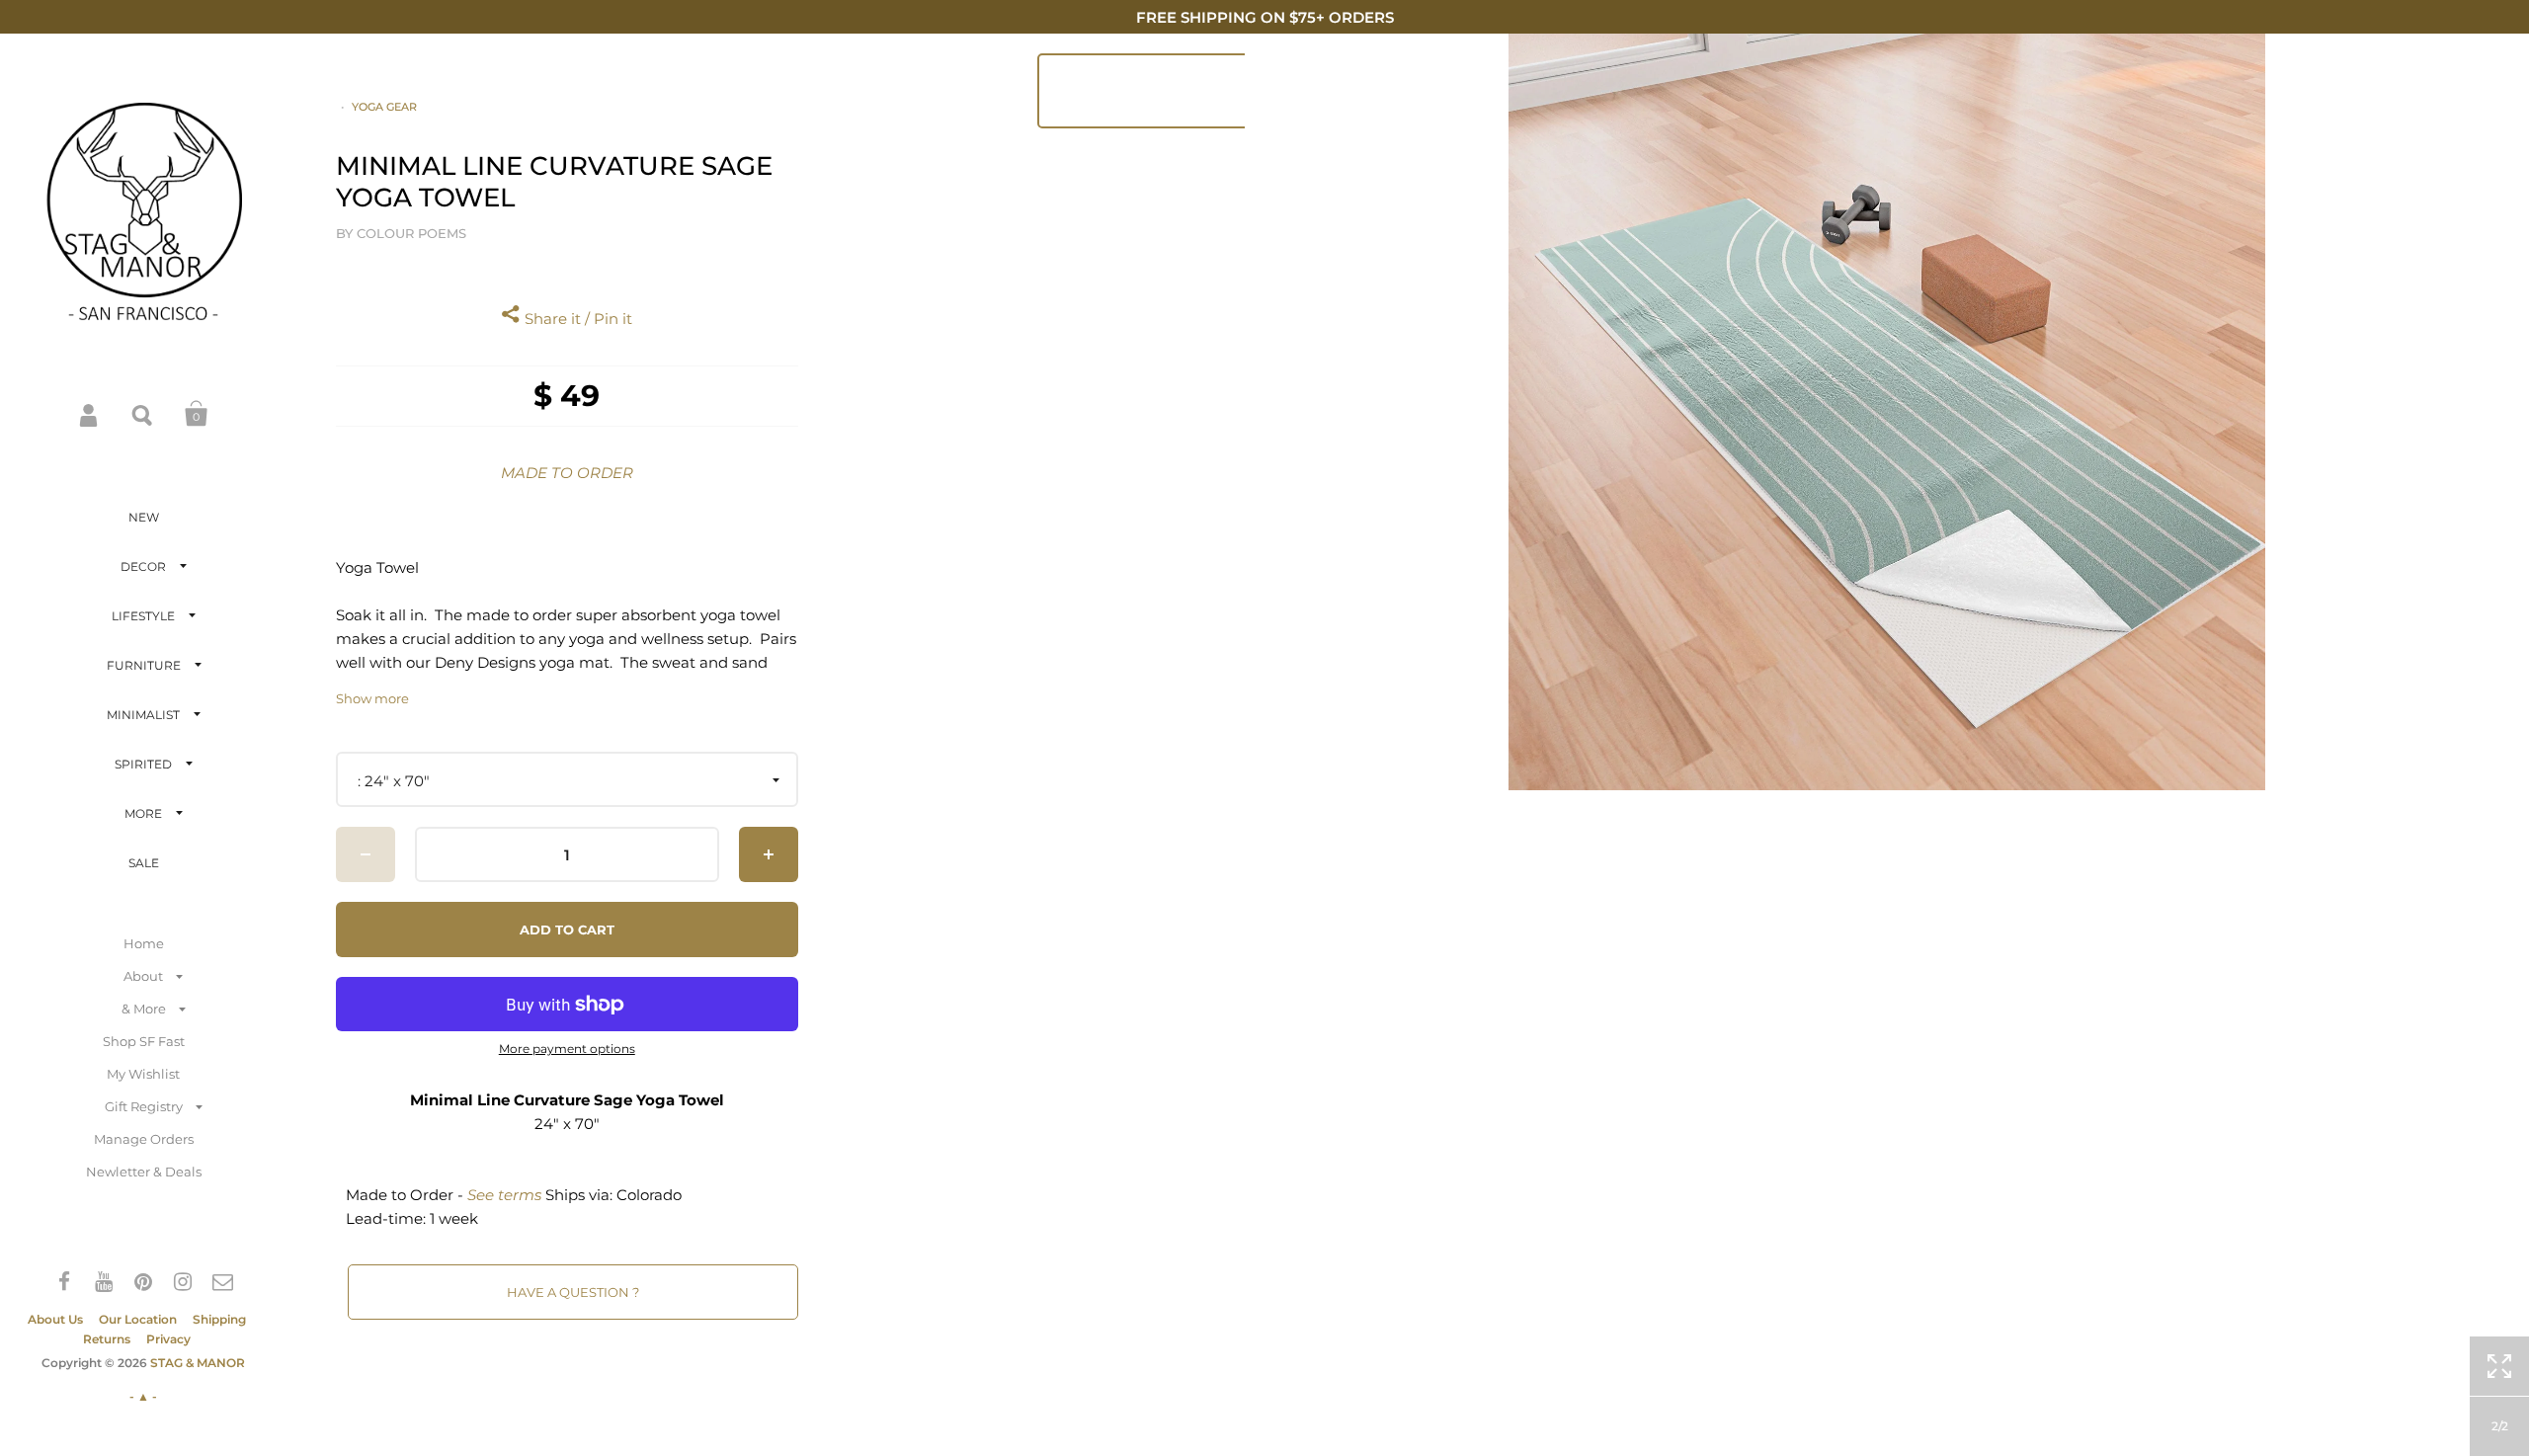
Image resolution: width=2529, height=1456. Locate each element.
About (143, 976)
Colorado (649, 1195)
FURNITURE (144, 665)
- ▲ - (143, 1396)
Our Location (138, 1319)
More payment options (567, 1049)
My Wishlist (143, 1074)
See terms (504, 1195)
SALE (144, 863)
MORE (143, 813)
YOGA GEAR (384, 107)
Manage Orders (144, 1139)
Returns (107, 1339)
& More (144, 1009)
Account (90, 414)
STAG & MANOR (198, 1363)
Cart (197, 414)
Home (144, 943)
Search (143, 414)
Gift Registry (144, 1106)
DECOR (143, 566)
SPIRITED (143, 764)
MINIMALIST (143, 715)
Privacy (168, 1339)
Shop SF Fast (144, 1041)
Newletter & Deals (144, 1172)
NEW (144, 517)
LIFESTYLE (143, 616)
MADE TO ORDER (567, 473)
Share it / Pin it (576, 319)
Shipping (219, 1319)
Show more (372, 699)
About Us (55, 1319)
